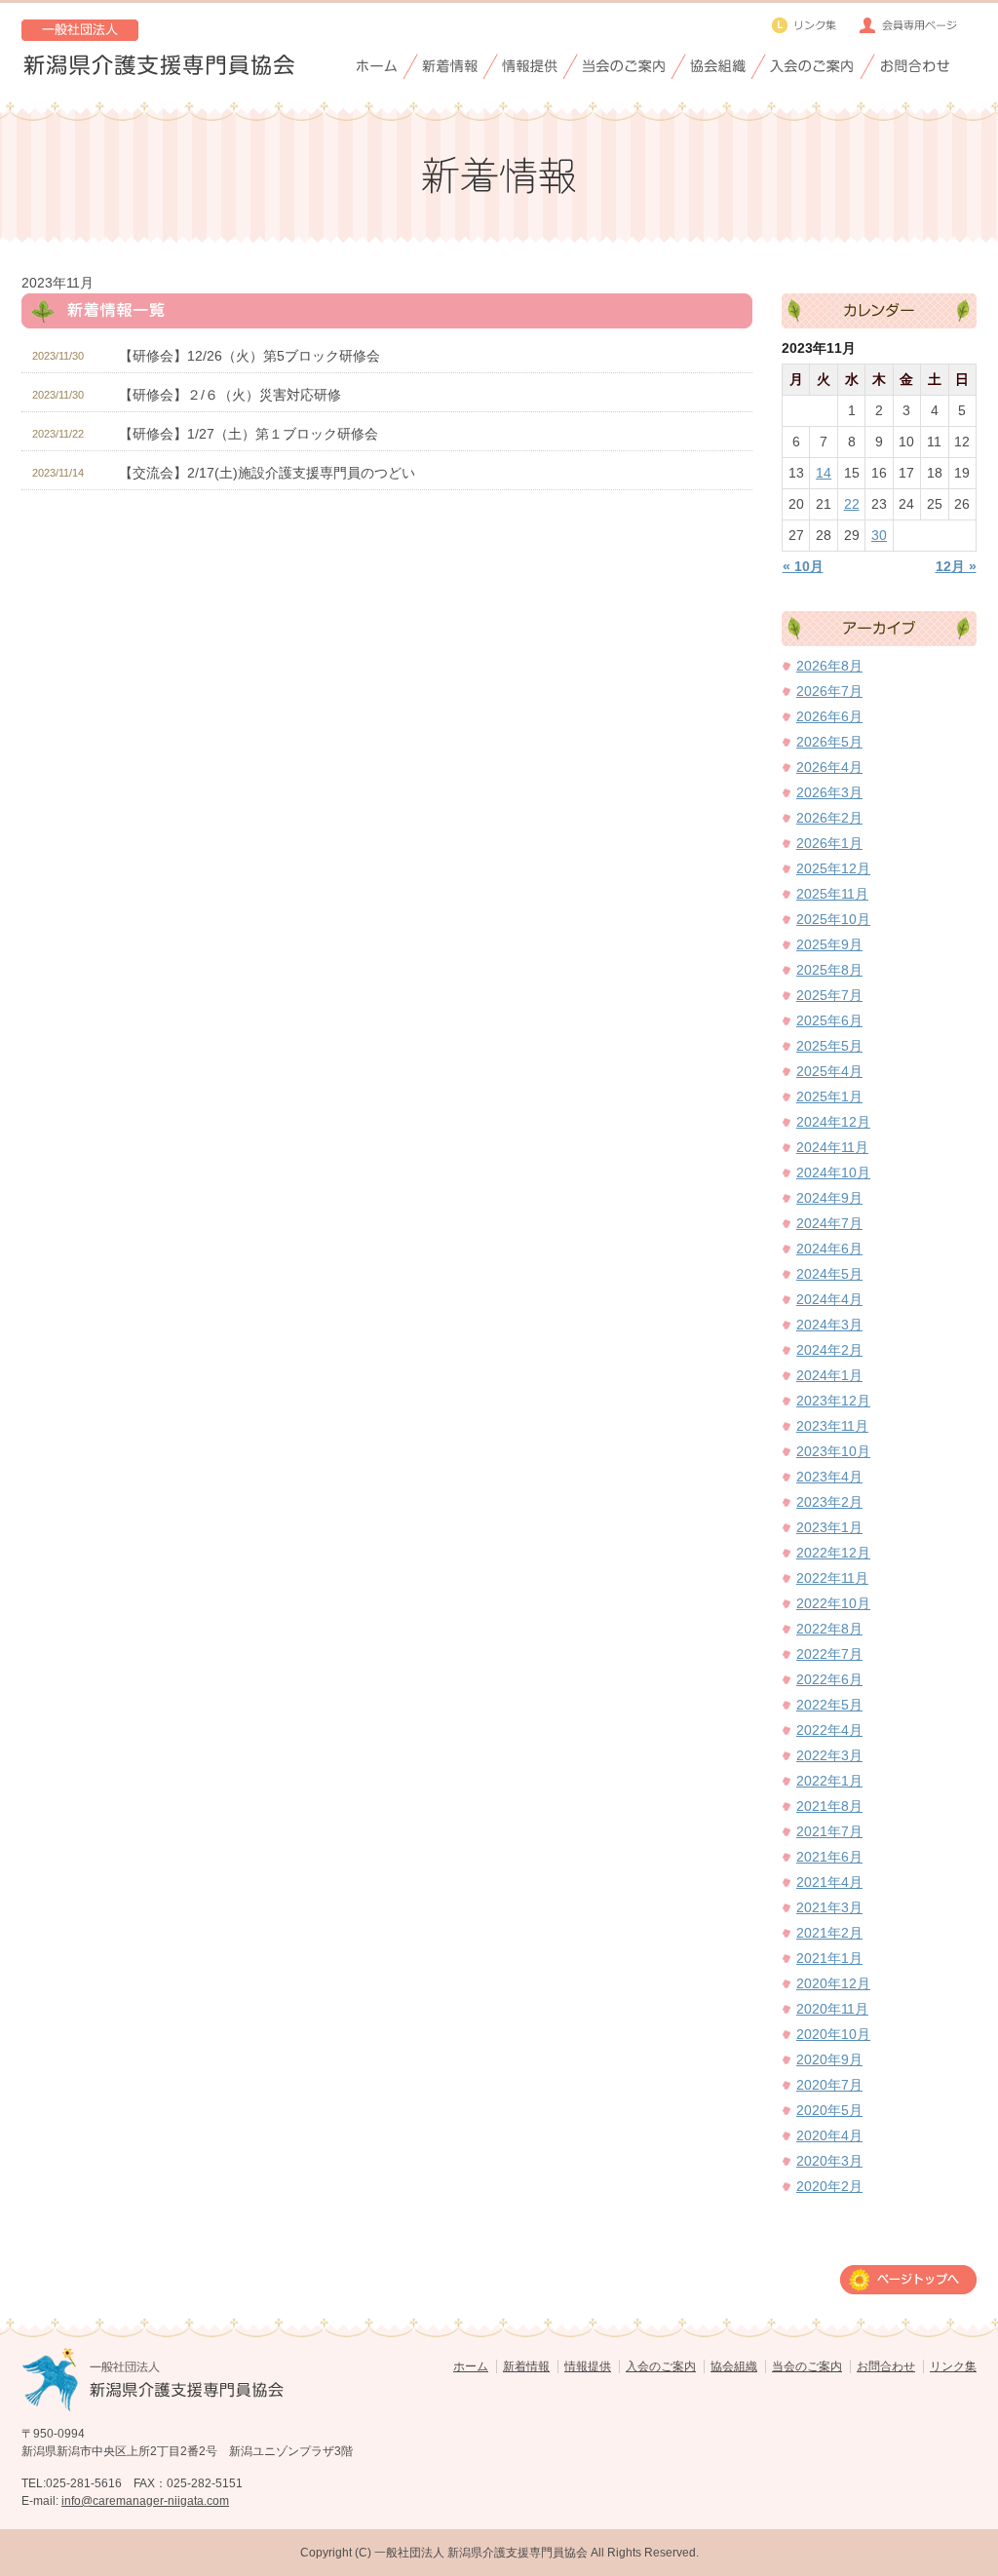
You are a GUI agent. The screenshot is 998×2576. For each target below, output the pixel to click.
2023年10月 (833, 1451)
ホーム (471, 2366)
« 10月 (803, 566)
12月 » (956, 566)
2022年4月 (829, 1730)
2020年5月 (829, 2110)
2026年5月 (829, 742)
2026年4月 (829, 767)
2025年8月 (829, 970)
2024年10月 (833, 1173)
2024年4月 (829, 1299)
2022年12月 (833, 1553)
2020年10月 (833, 2034)
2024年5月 (829, 1274)
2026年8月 (829, 666)
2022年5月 (829, 1705)
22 (852, 504)
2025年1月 (829, 1096)
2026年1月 (829, 843)
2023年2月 (829, 1502)
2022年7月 (829, 1654)
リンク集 (953, 2366)
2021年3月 (829, 1907)
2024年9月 (829, 1198)
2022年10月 (833, 1603)
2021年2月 (829, 1933)
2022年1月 (829, 1781)
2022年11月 (832, 1578)
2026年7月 (829, 691)
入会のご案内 (661, 2366)
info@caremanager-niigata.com (145, 2501)
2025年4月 (829, 1071)
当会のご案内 (807, 2366)
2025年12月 (833, 868)
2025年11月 (832, 894)
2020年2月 (829, 2186)
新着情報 (526, 2366)
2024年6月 (829, 1249)
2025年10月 (833, 919)
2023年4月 (829, 1477)
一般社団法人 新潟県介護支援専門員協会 (481, 2553)
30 (879, 535)
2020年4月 (829, 2135)
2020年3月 (829, 2161)
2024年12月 (833, 1122)
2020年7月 (829, 2085)
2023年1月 (829, 1527)
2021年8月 (829, 1806)
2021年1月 (829, 1958)
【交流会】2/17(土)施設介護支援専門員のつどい (267, 473)
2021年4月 (829, 1882)
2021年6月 (829, 1857)
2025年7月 (829, 995)
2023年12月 (833, 1401)
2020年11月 (832, 2009)
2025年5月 (829, 1046)
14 (824, 473)
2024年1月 (829, 1375)
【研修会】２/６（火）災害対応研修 (230, 395)
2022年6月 (829, 1679)
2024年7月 (829, 1223)
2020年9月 (829, 2059)
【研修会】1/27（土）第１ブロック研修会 (249, 434)
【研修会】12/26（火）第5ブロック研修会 (249, 356)
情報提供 (588, 2366)
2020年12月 (833, 1983)
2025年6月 (829, 1020)
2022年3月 (829, 1755)
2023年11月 (832, 1426)
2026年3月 (829, 792)
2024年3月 (829, 1325)
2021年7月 (829, 1831)
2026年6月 (829, 716)
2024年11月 (832, 1147)
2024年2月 (829, 1350)
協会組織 (734, 2366)
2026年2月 (829, 818)
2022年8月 (829, 1629)
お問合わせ (886, 2366)
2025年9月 (829, 944)
